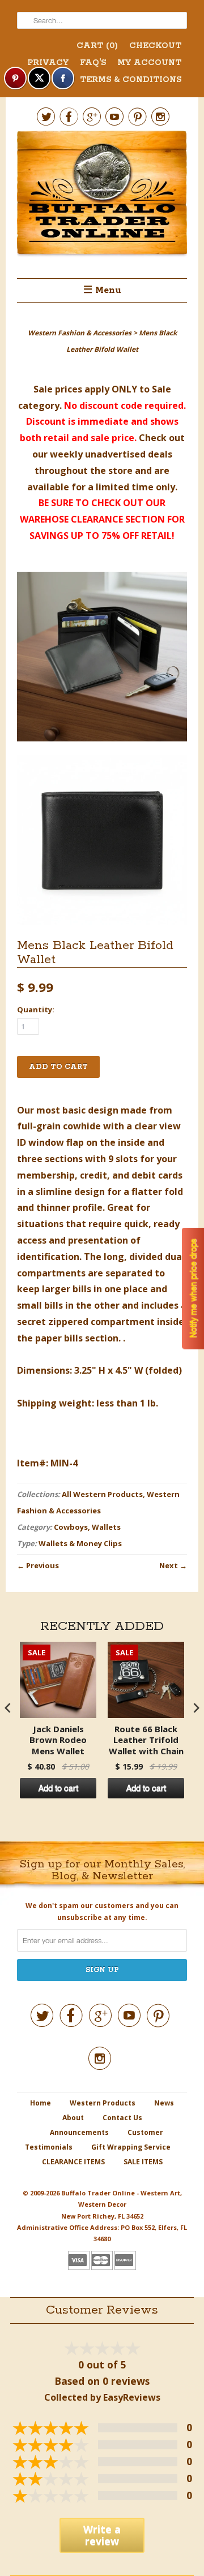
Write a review (102, 2535)
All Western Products (102, 1494)
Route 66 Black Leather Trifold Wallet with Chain (146, 1740)
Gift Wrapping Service (131, 2147)
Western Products (103, 2103)
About (73, 2118)
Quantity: (36, 1009)
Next (169, 1565)
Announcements (79, 2132)
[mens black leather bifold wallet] (102, 659)
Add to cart (58, 1788)
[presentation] (8, 1708)
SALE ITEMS (143, 2162)
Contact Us (122, 2118)
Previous (42, 1565)
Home (41, 2103)
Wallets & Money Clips (80, 1543)
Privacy (48, 63)
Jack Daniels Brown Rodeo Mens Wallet (58, 1740)
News (164, 2103)
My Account (149, 63)
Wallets (106, 1527)
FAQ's (93, 63)
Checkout (155, 46)
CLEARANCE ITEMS (73, 2162)
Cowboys (71, 1527)
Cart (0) (97, 46)
